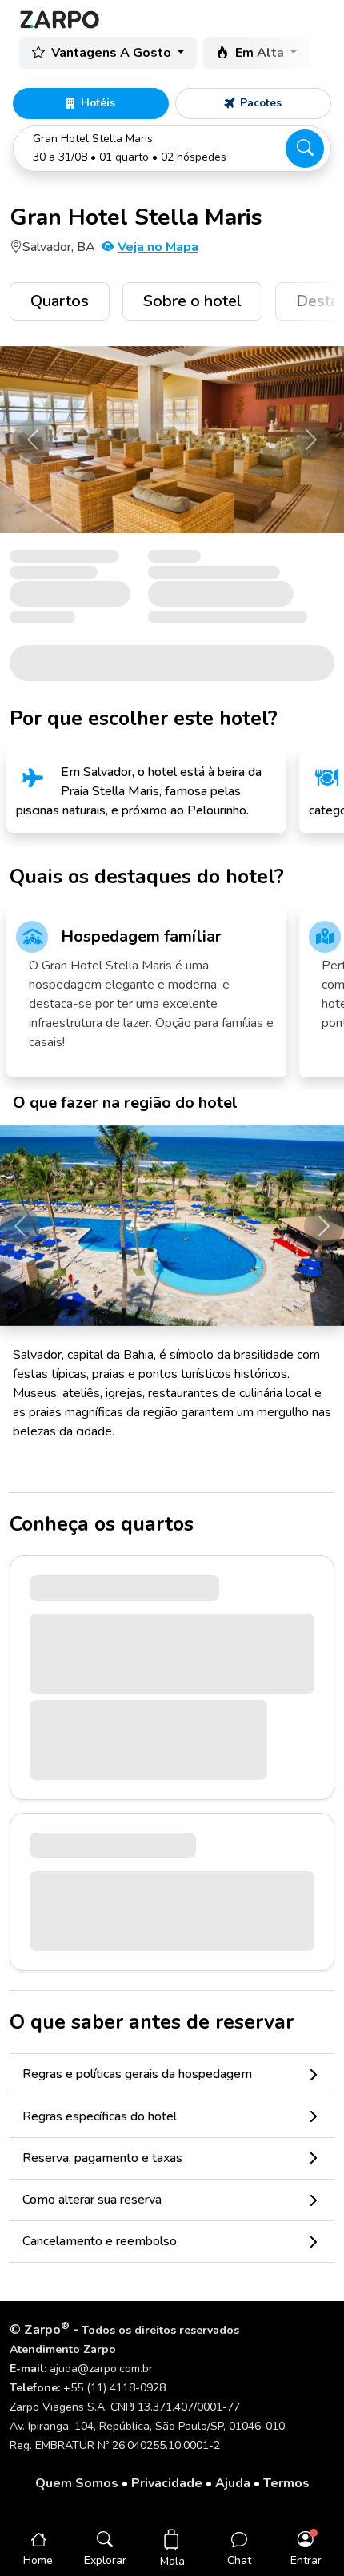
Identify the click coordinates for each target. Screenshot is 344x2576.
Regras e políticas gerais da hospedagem (137, 2074)
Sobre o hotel (192, 301)
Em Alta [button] (261, 53)
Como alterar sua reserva (92, 2200)
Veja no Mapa (158, 247)
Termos (286, 2483)
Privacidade (167, 2483)
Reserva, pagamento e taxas (102, 2158)
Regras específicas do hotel (100, 2116)
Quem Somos (77, 2483)
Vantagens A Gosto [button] (113, 53)
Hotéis (98, 103)
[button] (172, 149)
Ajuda (233, 2483)
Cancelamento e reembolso (100, 2241)
